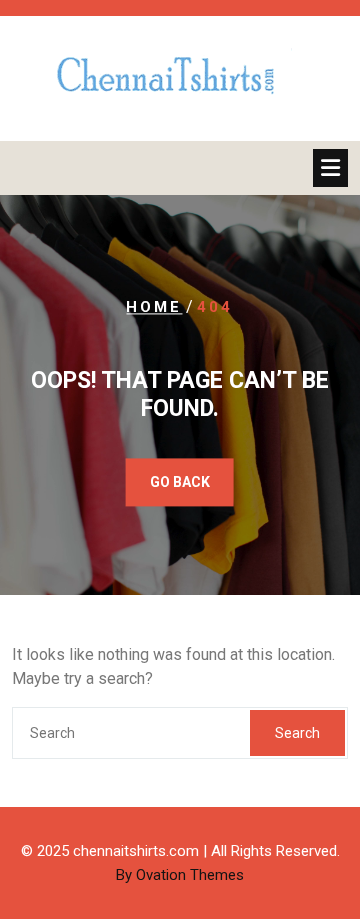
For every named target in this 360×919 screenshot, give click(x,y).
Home (154, 307)
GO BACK (180, 483)
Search (297, 733)
